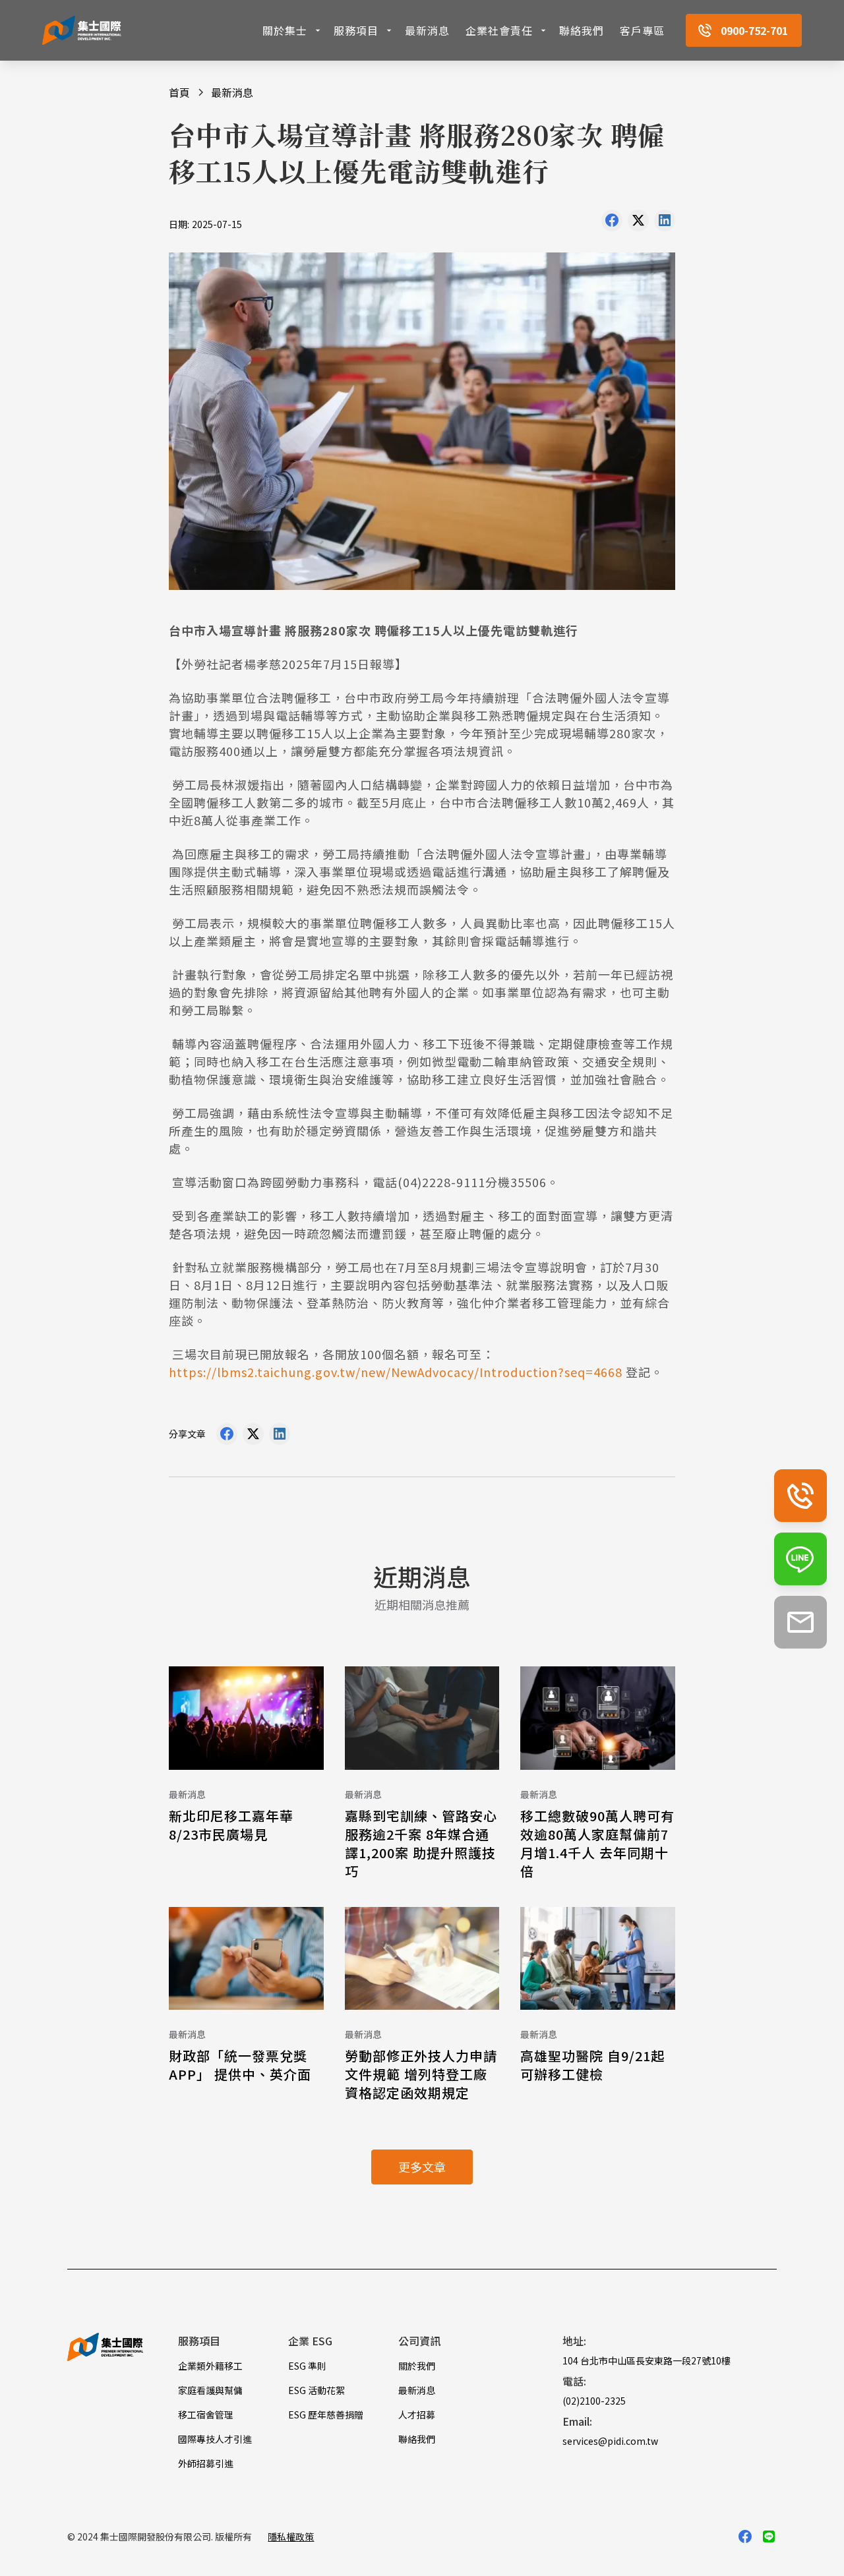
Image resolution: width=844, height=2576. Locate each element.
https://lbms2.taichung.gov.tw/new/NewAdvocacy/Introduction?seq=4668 (396, 1372)
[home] (82, 31)
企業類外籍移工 (210, 2366)
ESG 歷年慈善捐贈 (326, 2415)
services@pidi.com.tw (610, 2441)
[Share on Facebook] (612, 223)
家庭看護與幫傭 (210, 2390)
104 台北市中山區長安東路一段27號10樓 (647, 2360)
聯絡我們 (582, 30)
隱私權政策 (291, 2536)
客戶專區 (642, 30)
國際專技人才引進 (215, 2439)
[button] (293, 30)
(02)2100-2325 (594, 2401)
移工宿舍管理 (206, 2415)
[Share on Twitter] (638, 223)
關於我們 (417, 2366)
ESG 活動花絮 (316, 2390)
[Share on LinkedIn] (665, 223)
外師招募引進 (206, 2463)
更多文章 (422, 2167)
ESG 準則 (307, 2366)
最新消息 (427, 30)
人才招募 (417, 2415)
